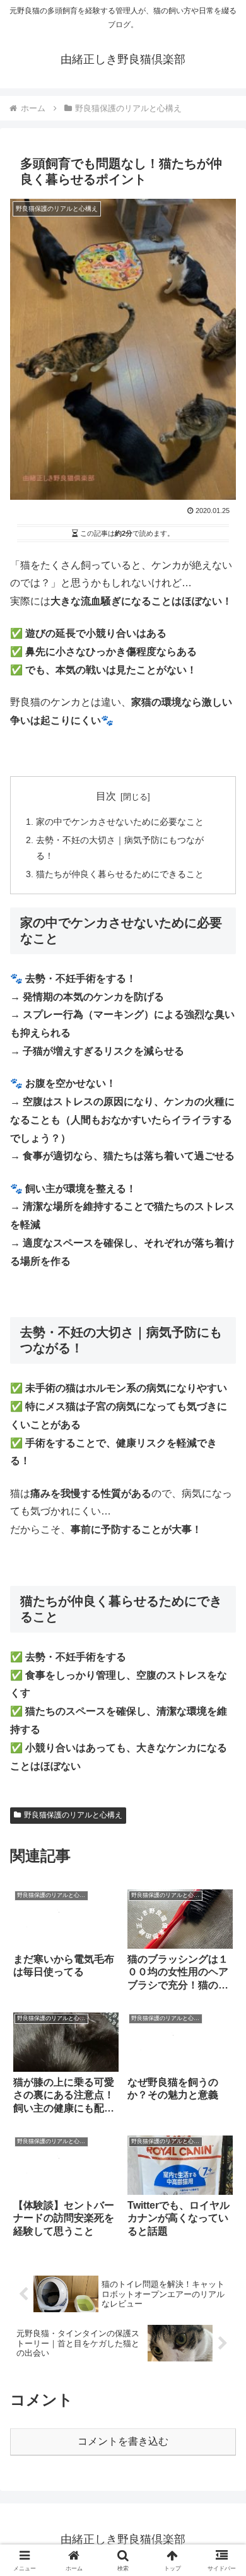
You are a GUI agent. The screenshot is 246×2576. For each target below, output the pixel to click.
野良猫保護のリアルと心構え (73, 1815)
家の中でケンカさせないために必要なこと (120, 822)
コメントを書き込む (123, 2441)
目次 (106, 796)
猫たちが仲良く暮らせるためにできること (120, 874)
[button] (221, 1905)
